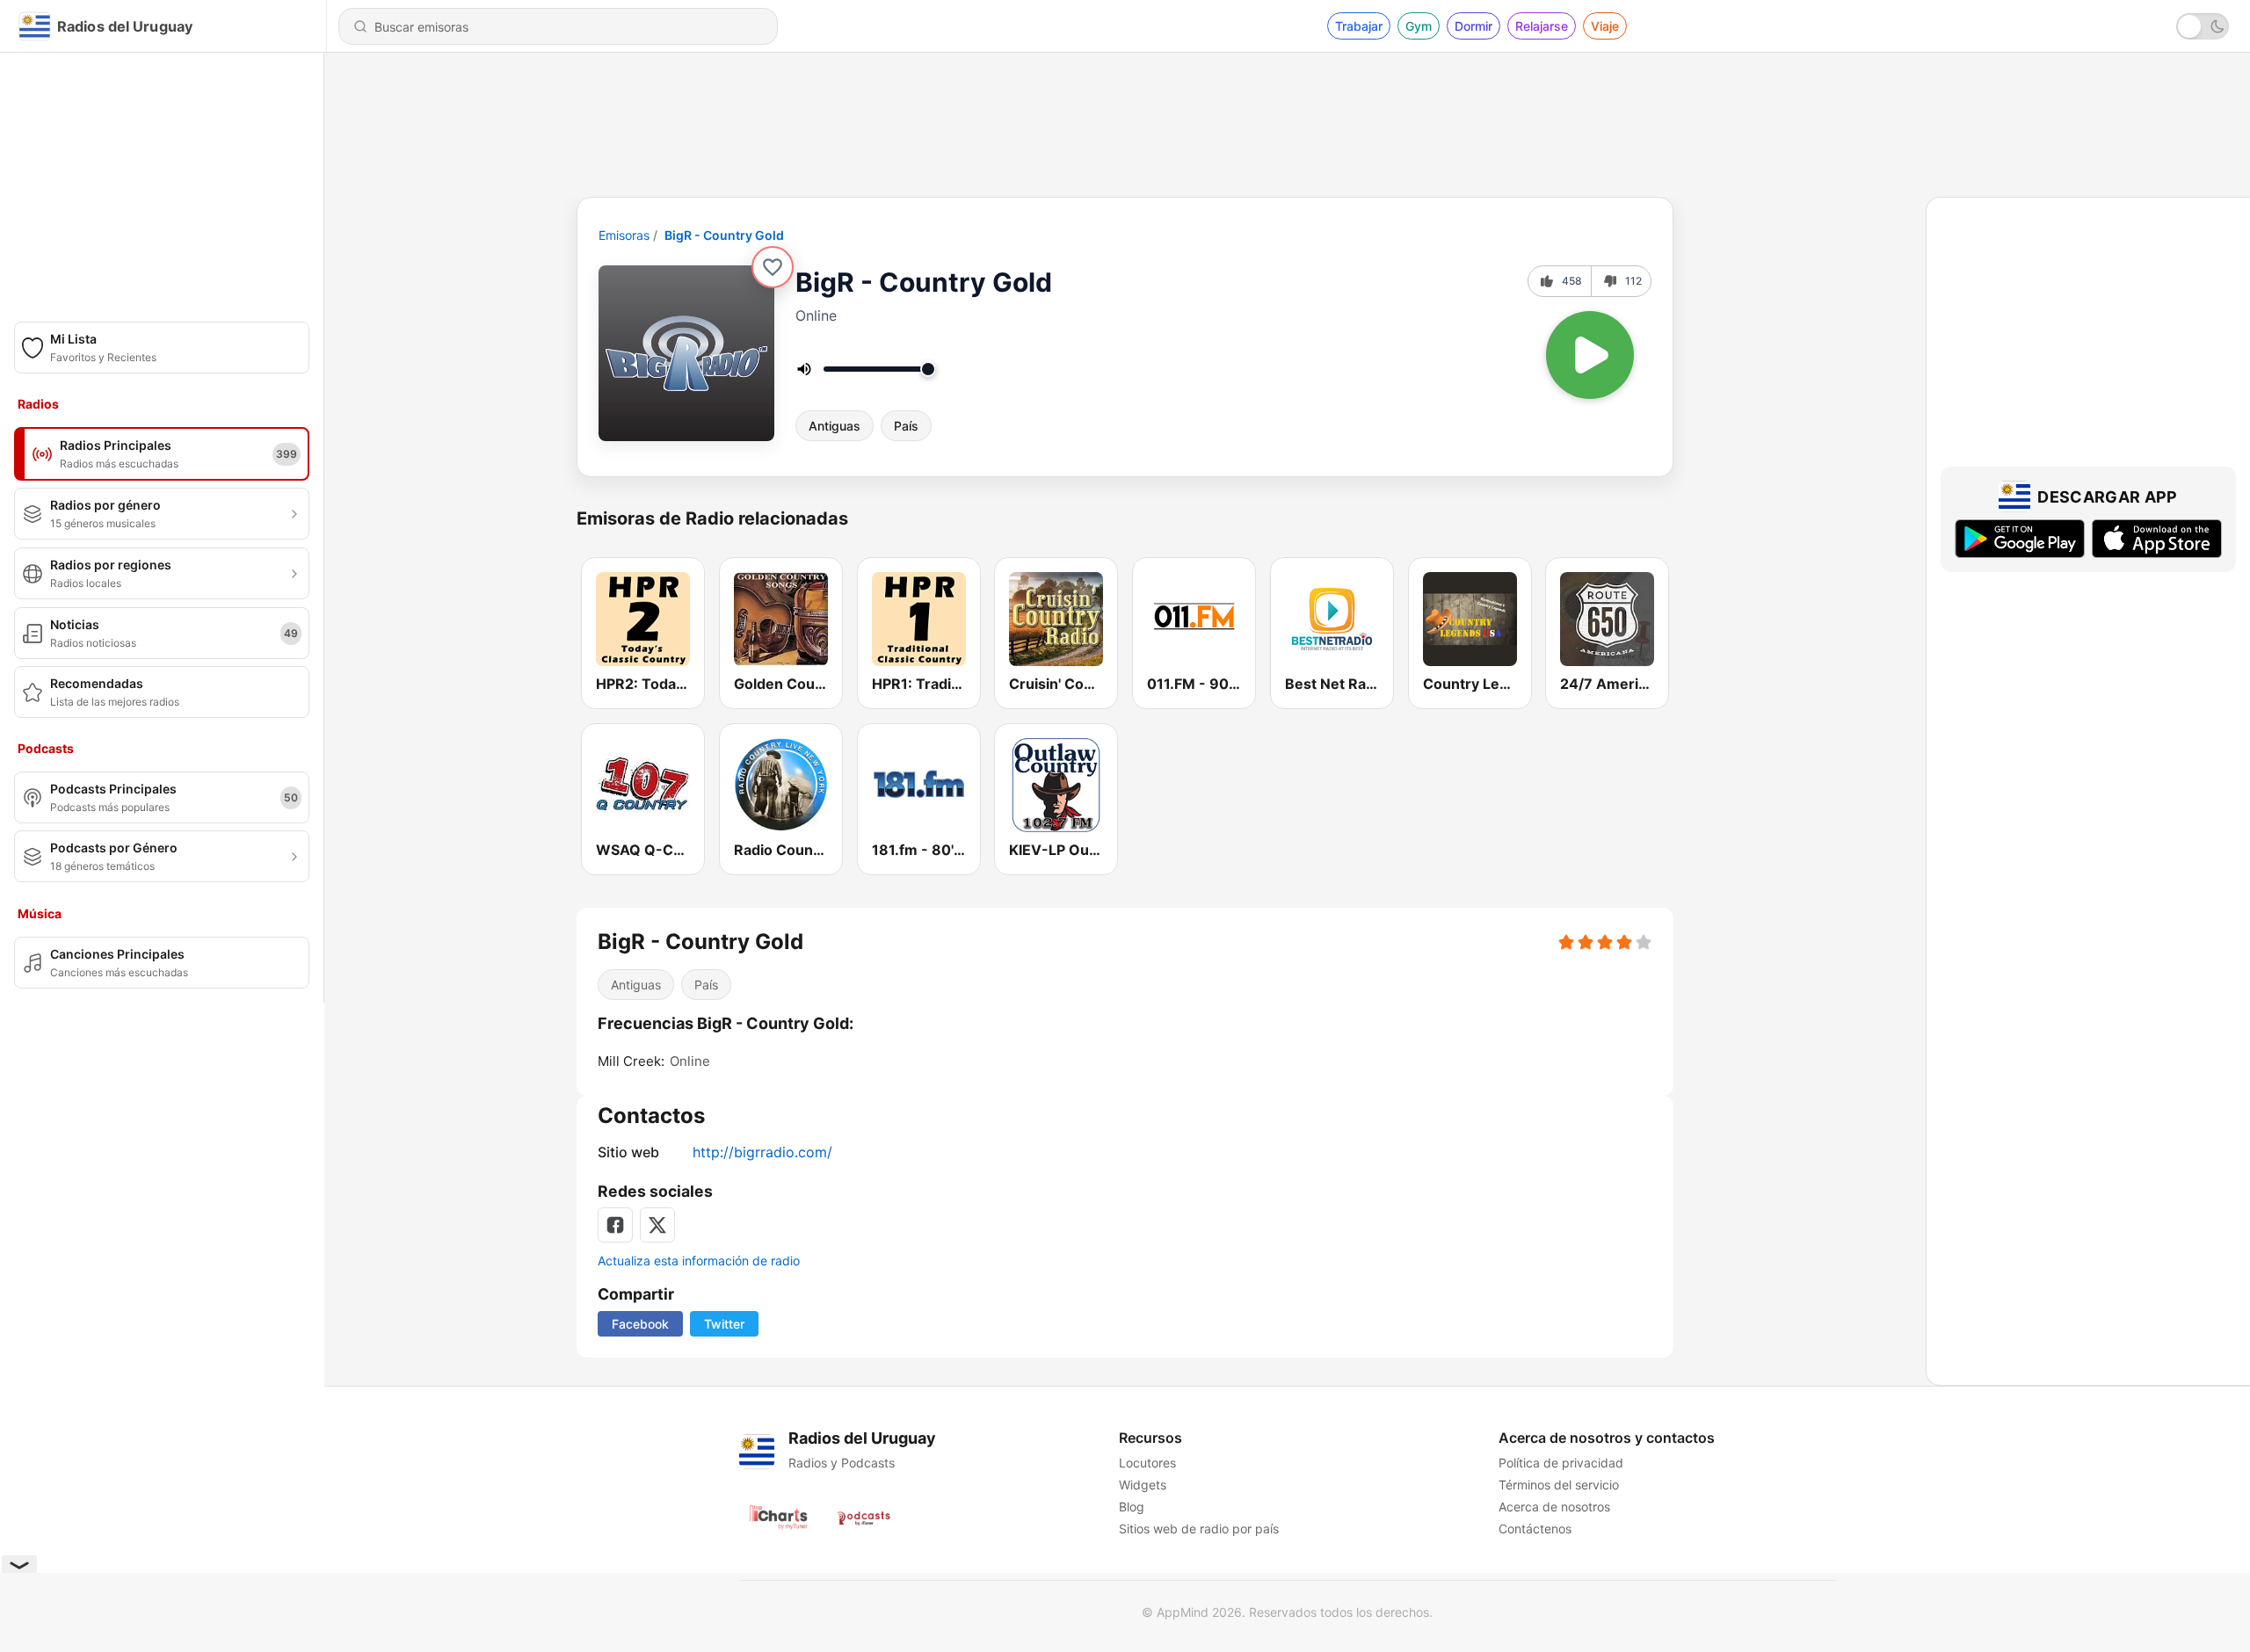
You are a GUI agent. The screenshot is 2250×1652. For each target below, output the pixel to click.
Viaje (1605, 26)
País (906, 426)
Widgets (1143, 1485)
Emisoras (624, 235)
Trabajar (1359, 26)
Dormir (1473, 26)
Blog (1132, 1507)
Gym (1419, 26)
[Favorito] (773, 267)
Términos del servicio (1559, 1485)
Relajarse (1542, 26)
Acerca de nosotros (1554, 1507)
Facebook (640, 1324)
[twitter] (657, 1225)
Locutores (1147, 1463)
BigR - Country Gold (724, 235)
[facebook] (615, 1225)
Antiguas (835, 426)
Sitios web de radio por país (1199, 1529)
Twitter (724, 1324)
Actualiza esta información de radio (699, 1261)
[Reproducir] (1590, 355)
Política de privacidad (1561, 1463)
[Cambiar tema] (2203, 26)
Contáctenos (1535, 1529)
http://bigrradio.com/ (762, 1152)
